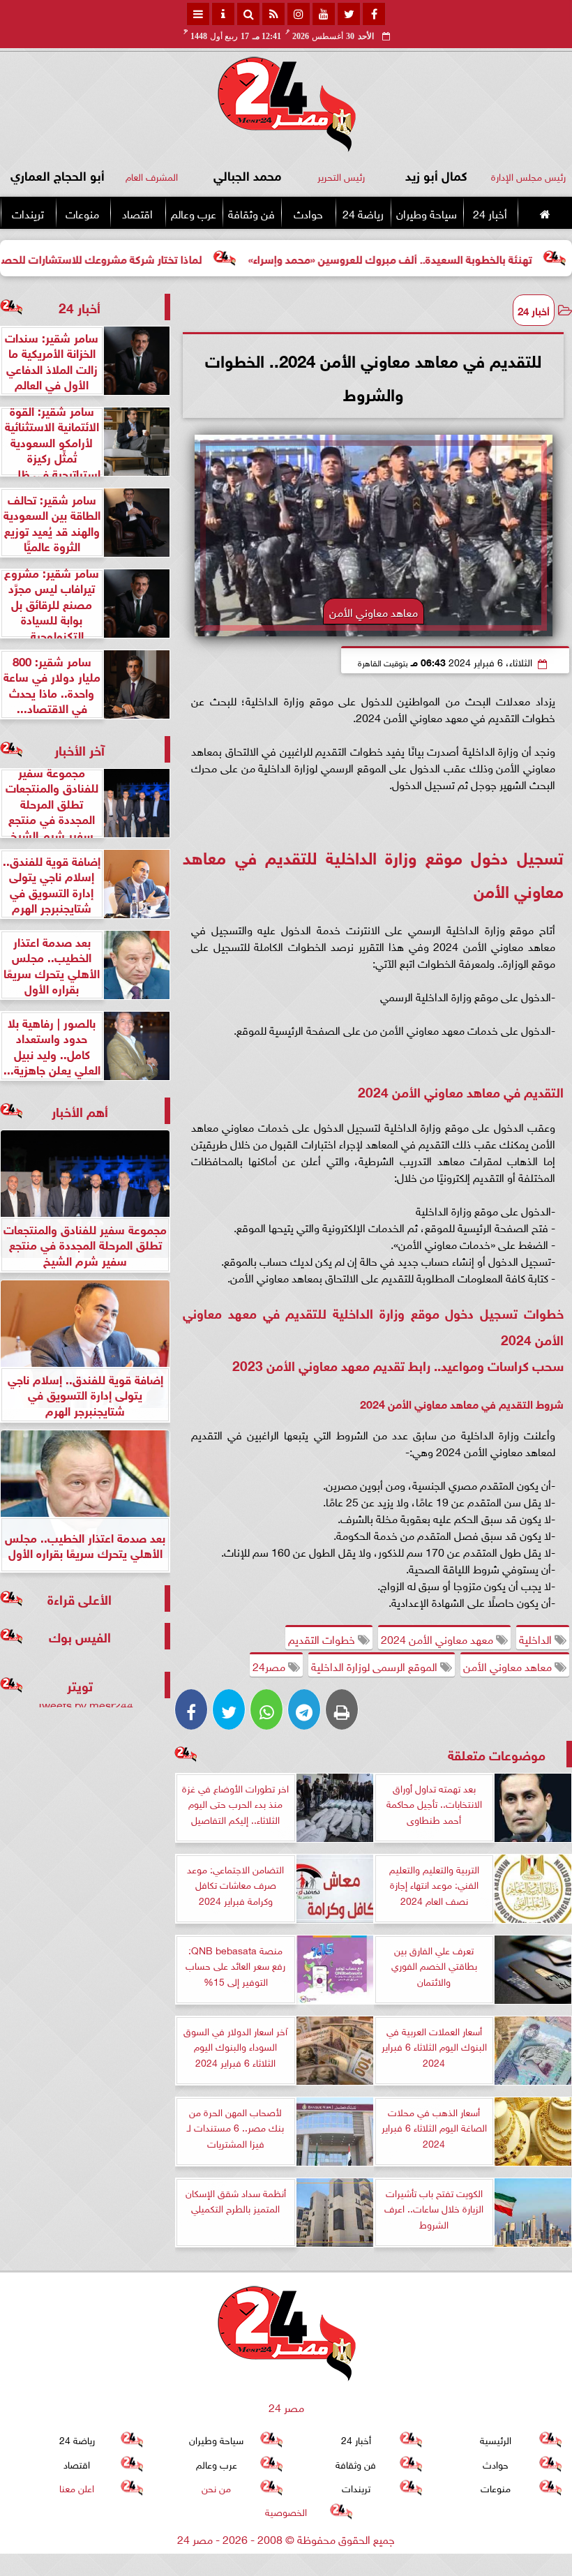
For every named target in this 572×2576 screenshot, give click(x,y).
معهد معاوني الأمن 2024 (438, 1638)
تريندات (28, 213)
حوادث (308, 213)
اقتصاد (137, 213)
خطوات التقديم (323, 1638)
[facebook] (374, 14)
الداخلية (537, 1638)
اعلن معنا (77, 2487)
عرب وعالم (194, 213)
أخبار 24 (490, 213)
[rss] (273, 14)
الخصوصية (286, 2511)
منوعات (82, 213)
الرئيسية (496, 2439)
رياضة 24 (363, 213)
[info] (223, 14)
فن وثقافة (251, 213)
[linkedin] (299, 14)
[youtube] (324, 14)
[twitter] (349, 14)
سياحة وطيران (427, 213)
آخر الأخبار (80, 749)
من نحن (216, 2487)
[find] (248, 14)
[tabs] (198, 14)
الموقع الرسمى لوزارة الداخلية (376, 1665)
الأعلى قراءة (80, 1598)
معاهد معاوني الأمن (509, 1665)
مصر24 (270, 1665)
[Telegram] (304, 1709)
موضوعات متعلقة (497, 1754)
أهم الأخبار (80, 1110)
